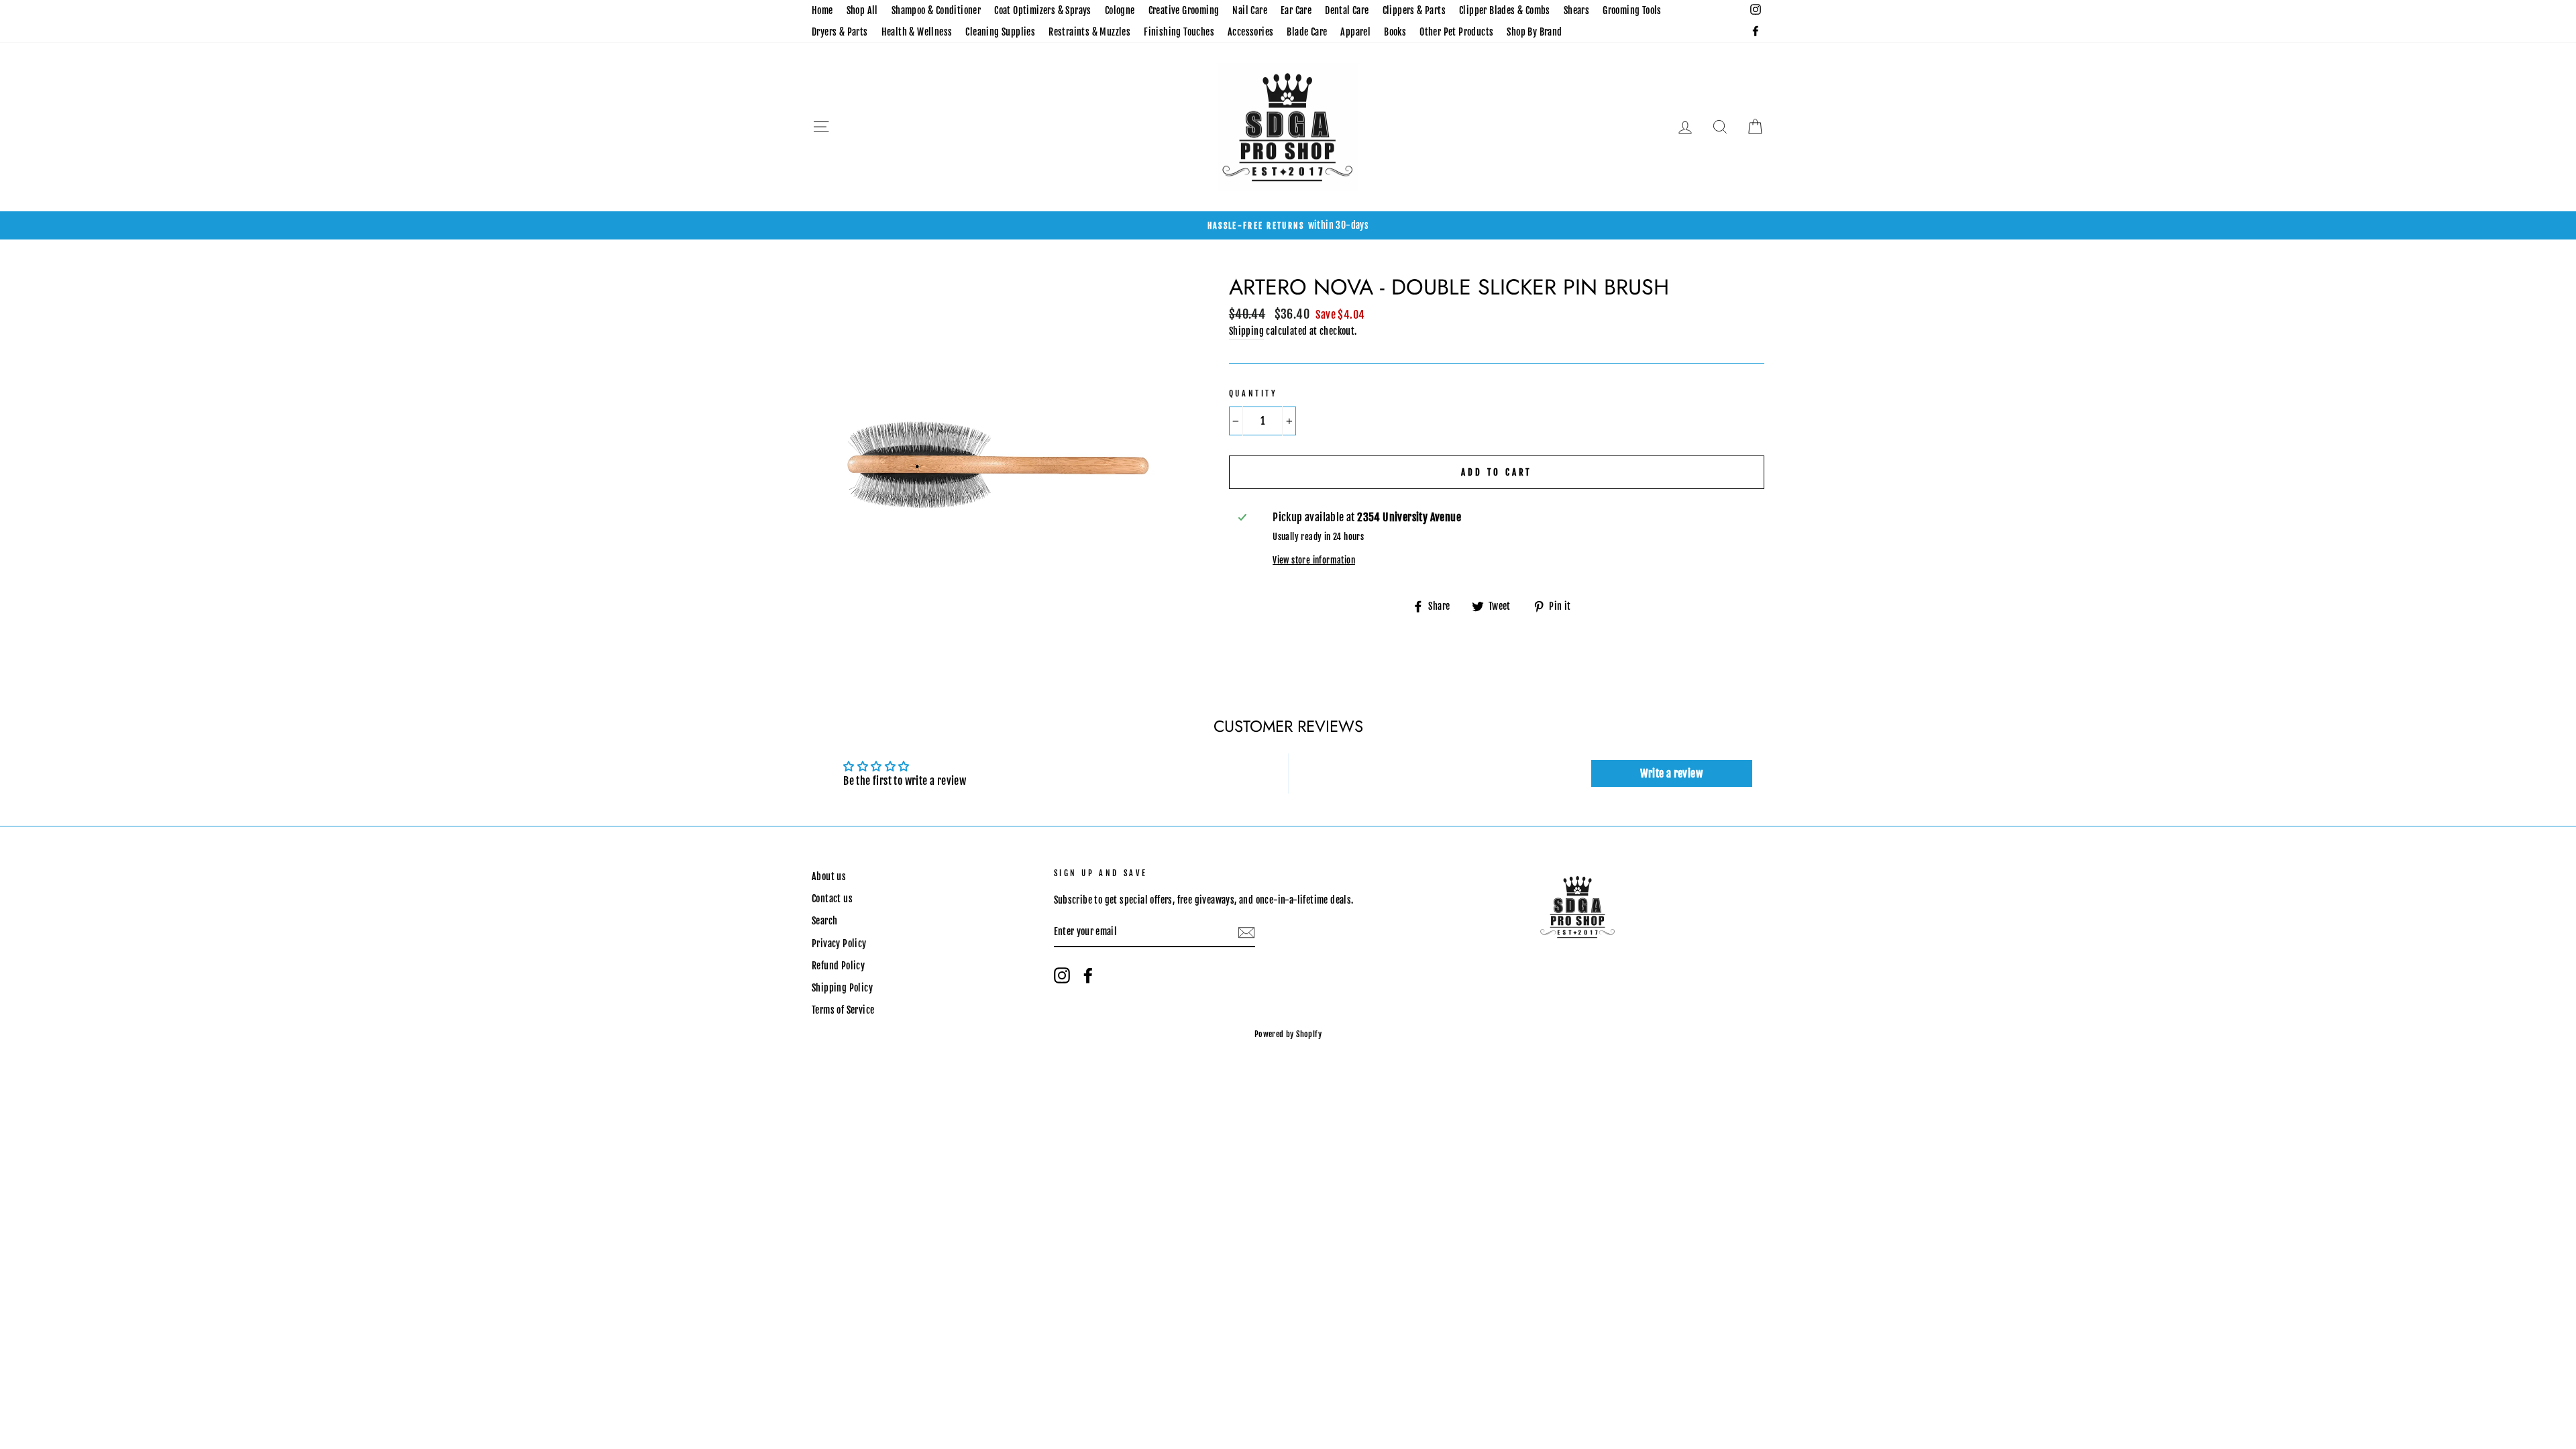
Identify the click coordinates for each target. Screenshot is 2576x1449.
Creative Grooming (1184, 10)
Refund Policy (838, 966)
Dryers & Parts (840, 32)
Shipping (1246, 331)
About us (829, 876)
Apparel (1355, 32)
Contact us (832, 899)
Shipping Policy (842, 988)
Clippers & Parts (1414, 10)
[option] (1288, 225)
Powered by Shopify (1288, 1034)
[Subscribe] (1246, 932)
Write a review (1671, 773)
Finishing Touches (1179, 32)
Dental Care (1347, 10)
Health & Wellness (917, 32)
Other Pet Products (1456, 32)
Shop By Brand (1534, 32)
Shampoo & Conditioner (936, 10)
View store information (1314, 560)
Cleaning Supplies (1000, 32)
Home (822, 10)
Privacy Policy (839, 944)
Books (1395, 32)
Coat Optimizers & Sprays (1043, 10)
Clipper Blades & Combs (1505, 10)
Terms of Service (843, 1010)
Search (824, 921)
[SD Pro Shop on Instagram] (1062, 975)
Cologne (1120, 10)
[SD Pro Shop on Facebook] (1088, 975)
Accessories (1250, 32)
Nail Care (1250, 10)
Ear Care (1296, 10)
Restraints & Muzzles (1089, 32)
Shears (1576, 10)
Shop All (862, 10)
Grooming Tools (1632, 10)
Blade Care (1307, 32)
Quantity (1253, 393)
